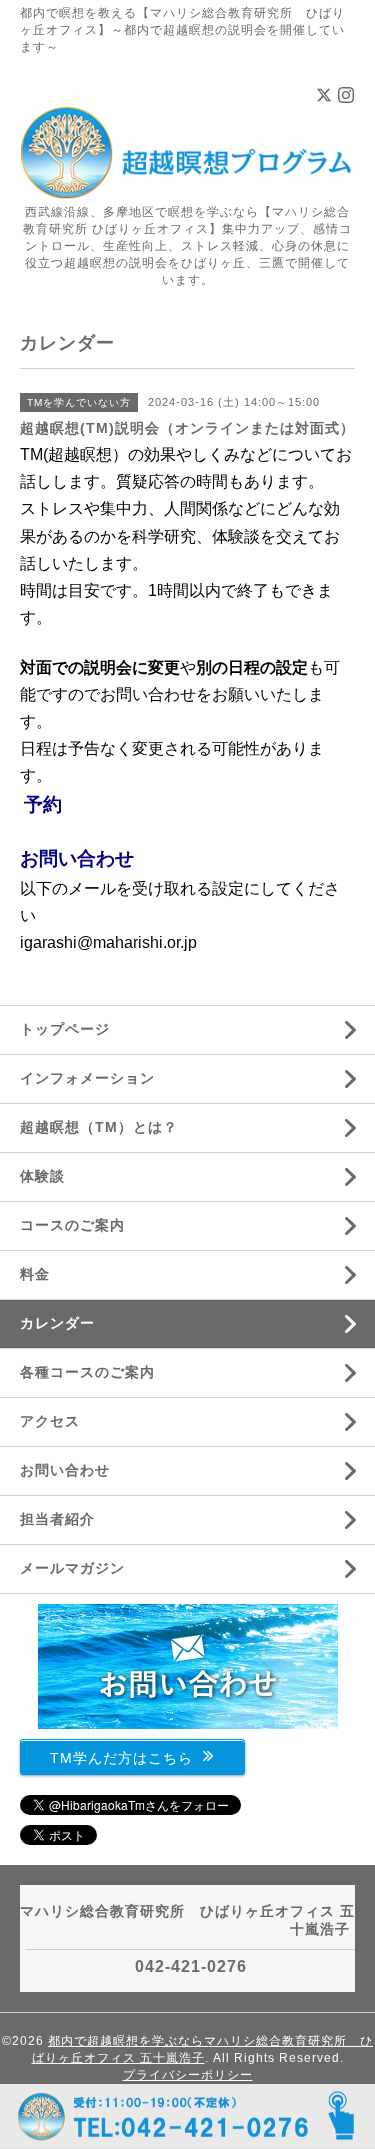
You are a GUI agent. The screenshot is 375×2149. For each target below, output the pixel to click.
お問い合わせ (77, 858)
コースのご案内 (72, 1225)
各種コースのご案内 (87, 1372)
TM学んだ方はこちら (121, 1757)
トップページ (65, 1029)
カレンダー (57, 1323)
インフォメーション (87, 1078)
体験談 (42, 1176)
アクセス (50, 1421)
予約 (43, 804)
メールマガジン (72, 1568)
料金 (35, 1274)
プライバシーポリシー (188, 2075)
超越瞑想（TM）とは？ (99, 1127)
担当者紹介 (57, 1519)
